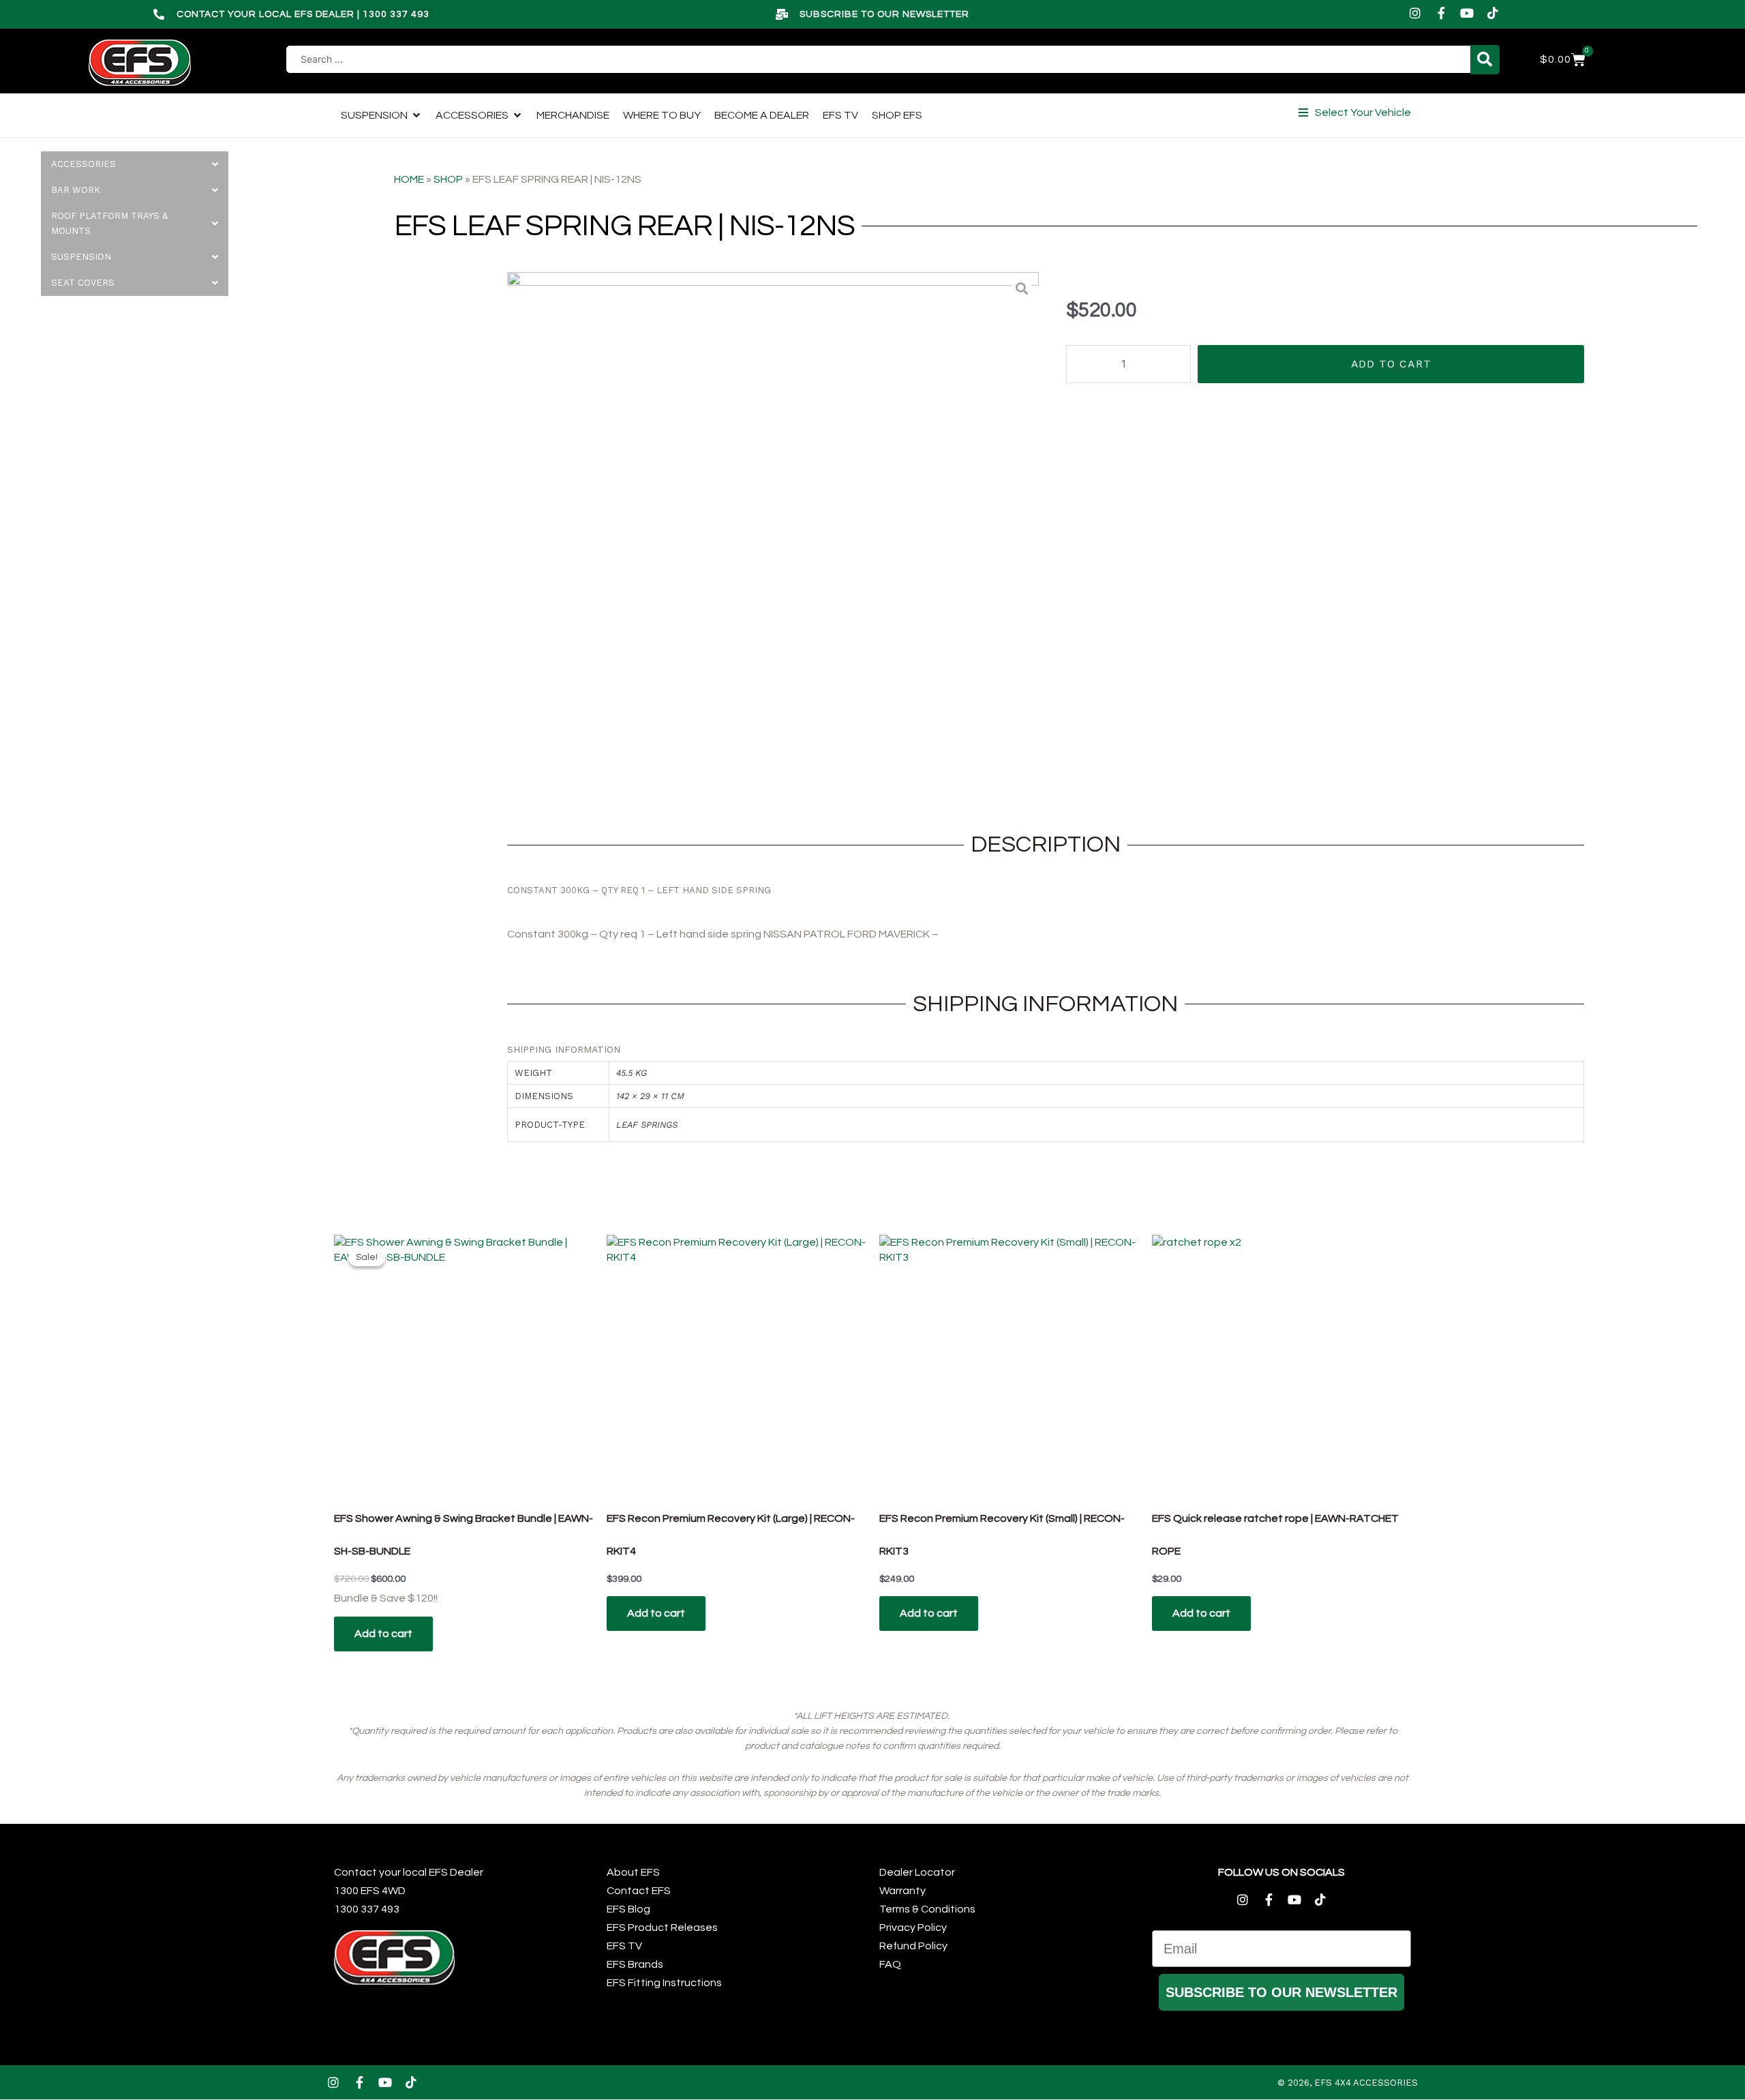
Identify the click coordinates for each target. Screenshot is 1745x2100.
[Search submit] (1485, 60)
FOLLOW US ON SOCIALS (1281, 1872)
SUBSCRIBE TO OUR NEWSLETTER (1281, 1992)
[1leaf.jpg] (773, 538)
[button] (1355, 112)
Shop (448, 179)
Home (409, 179)
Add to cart (1391, 364)
